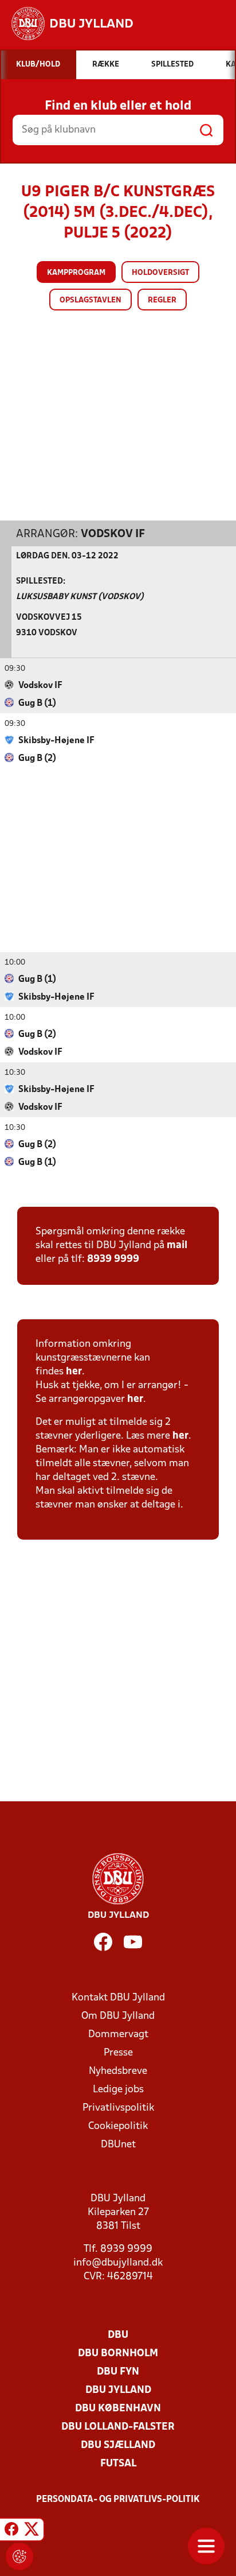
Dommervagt (118, 2035)
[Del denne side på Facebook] (11, 2531)
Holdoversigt (160, 273)
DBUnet (118, 2145)
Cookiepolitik (118, 2126)
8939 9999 (113, 1259)
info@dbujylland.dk (118, 2263)
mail (177, 1246)
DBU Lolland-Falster (118, 2427)
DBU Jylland (118, 2390)
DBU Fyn (118, 2372)
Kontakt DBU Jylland (118, 1998)
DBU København (118, 2409)
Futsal (118, 2464)
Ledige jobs (118, 2090)
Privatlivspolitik (118, 2108)
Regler (162, 300)
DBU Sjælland (118, 2445)
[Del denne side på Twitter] (32, 2531)
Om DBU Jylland (118, 2016)
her (74, 1372)
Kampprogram (76, 273)
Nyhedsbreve (118, 2071)
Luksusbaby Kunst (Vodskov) (80, 597)
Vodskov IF (113, 534)
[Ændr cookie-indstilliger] (19, 2556)
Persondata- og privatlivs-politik (118, 2500)
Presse (118, 2053)
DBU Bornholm (118, 2354)
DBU (118, 2335)
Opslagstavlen (91, 300)
